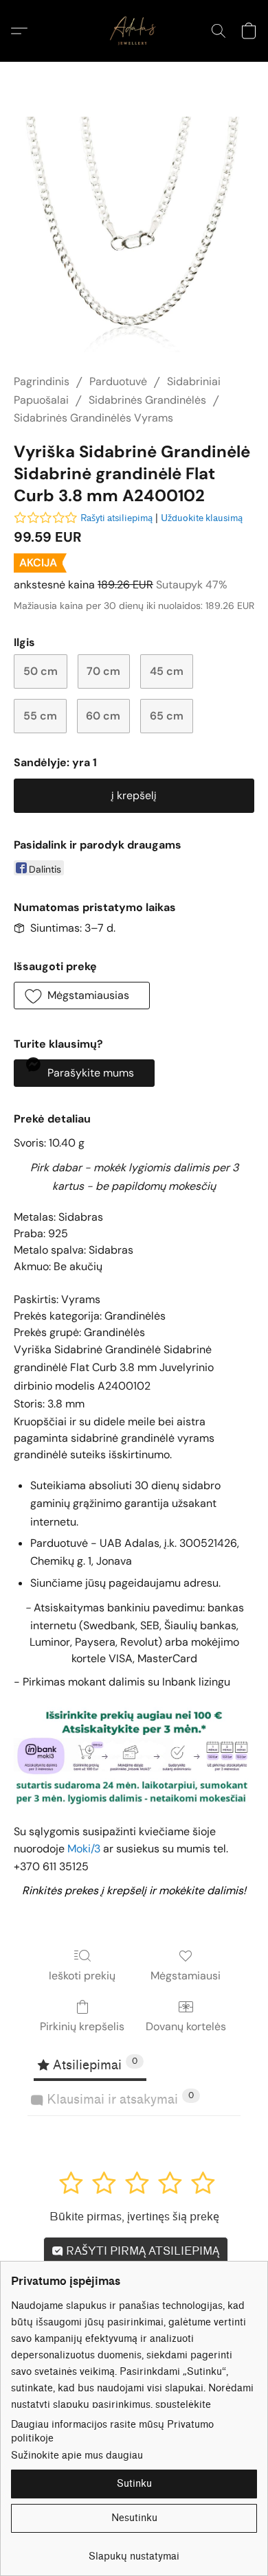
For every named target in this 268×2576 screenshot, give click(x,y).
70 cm (103, 671)
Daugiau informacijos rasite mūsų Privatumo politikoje (112, 2431)
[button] (134, 31)
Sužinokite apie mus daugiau (77, 2456)
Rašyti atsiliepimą (116, 518)
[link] (134, 2552)
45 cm (167, 671)
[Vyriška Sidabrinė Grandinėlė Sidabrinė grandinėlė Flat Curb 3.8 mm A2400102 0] (134, 234)
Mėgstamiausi (186, 1976)
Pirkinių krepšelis (82, 2026)
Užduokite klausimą (202, 518)
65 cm (167, 716)
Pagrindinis (42, 381)
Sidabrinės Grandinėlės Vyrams (93, 418)
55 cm (40, 716)
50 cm (41, 671)
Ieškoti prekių (82, 1976)
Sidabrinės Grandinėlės (147, 400)
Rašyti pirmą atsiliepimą (141, 2251)
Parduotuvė (118, 381)
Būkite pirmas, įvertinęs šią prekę (134, 2217)
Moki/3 (84, 1849)
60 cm (103, 716)
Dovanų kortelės (186, 2026)
